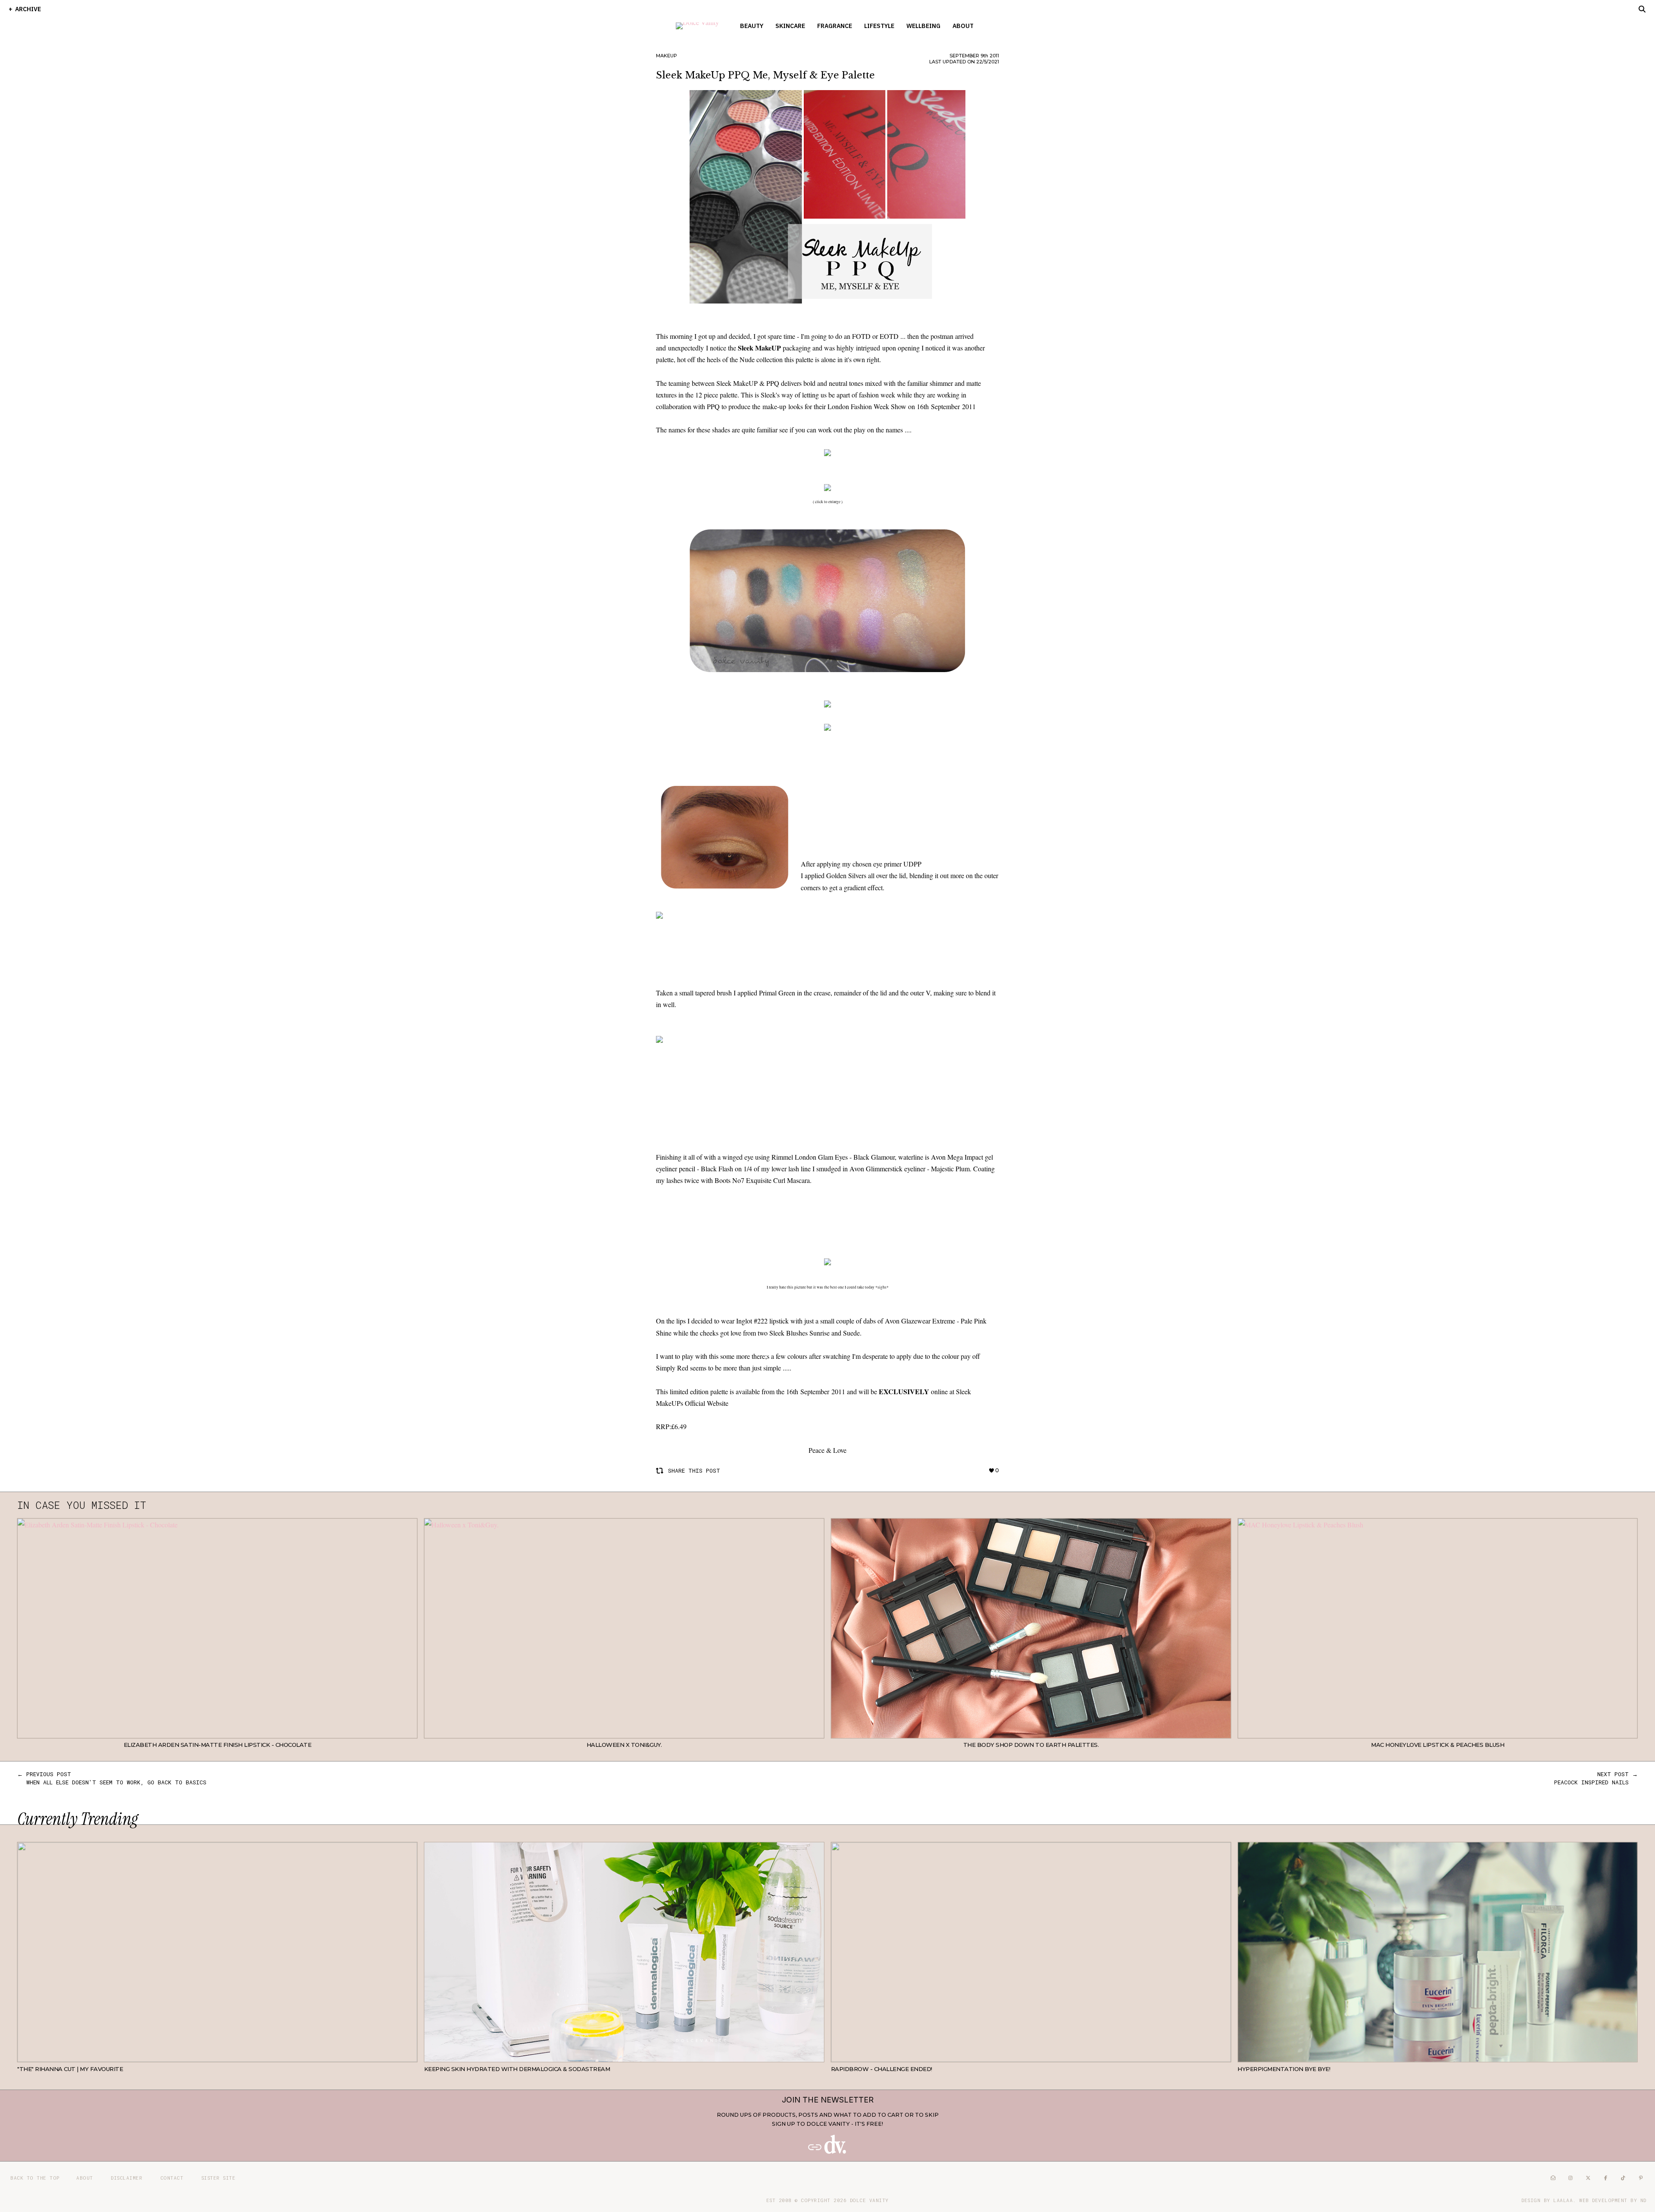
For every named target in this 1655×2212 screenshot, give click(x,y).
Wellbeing (923, 26)
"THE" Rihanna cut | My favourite (70, 2069)
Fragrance (835, 26)
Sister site (219, 2178)
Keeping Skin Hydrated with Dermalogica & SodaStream (517, 2069)
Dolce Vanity (869, 2200)
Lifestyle (879, 26)
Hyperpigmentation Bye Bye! (1284, 2069)
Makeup (667, 56)
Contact (172, 2178)
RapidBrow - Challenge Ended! (882, 2069)
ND (1643, 2200)
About (963, 26)
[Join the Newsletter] (827, 2152)
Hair (411, 2056)
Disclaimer (126, 2178)
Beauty (752, 26)
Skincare (790, 26)
